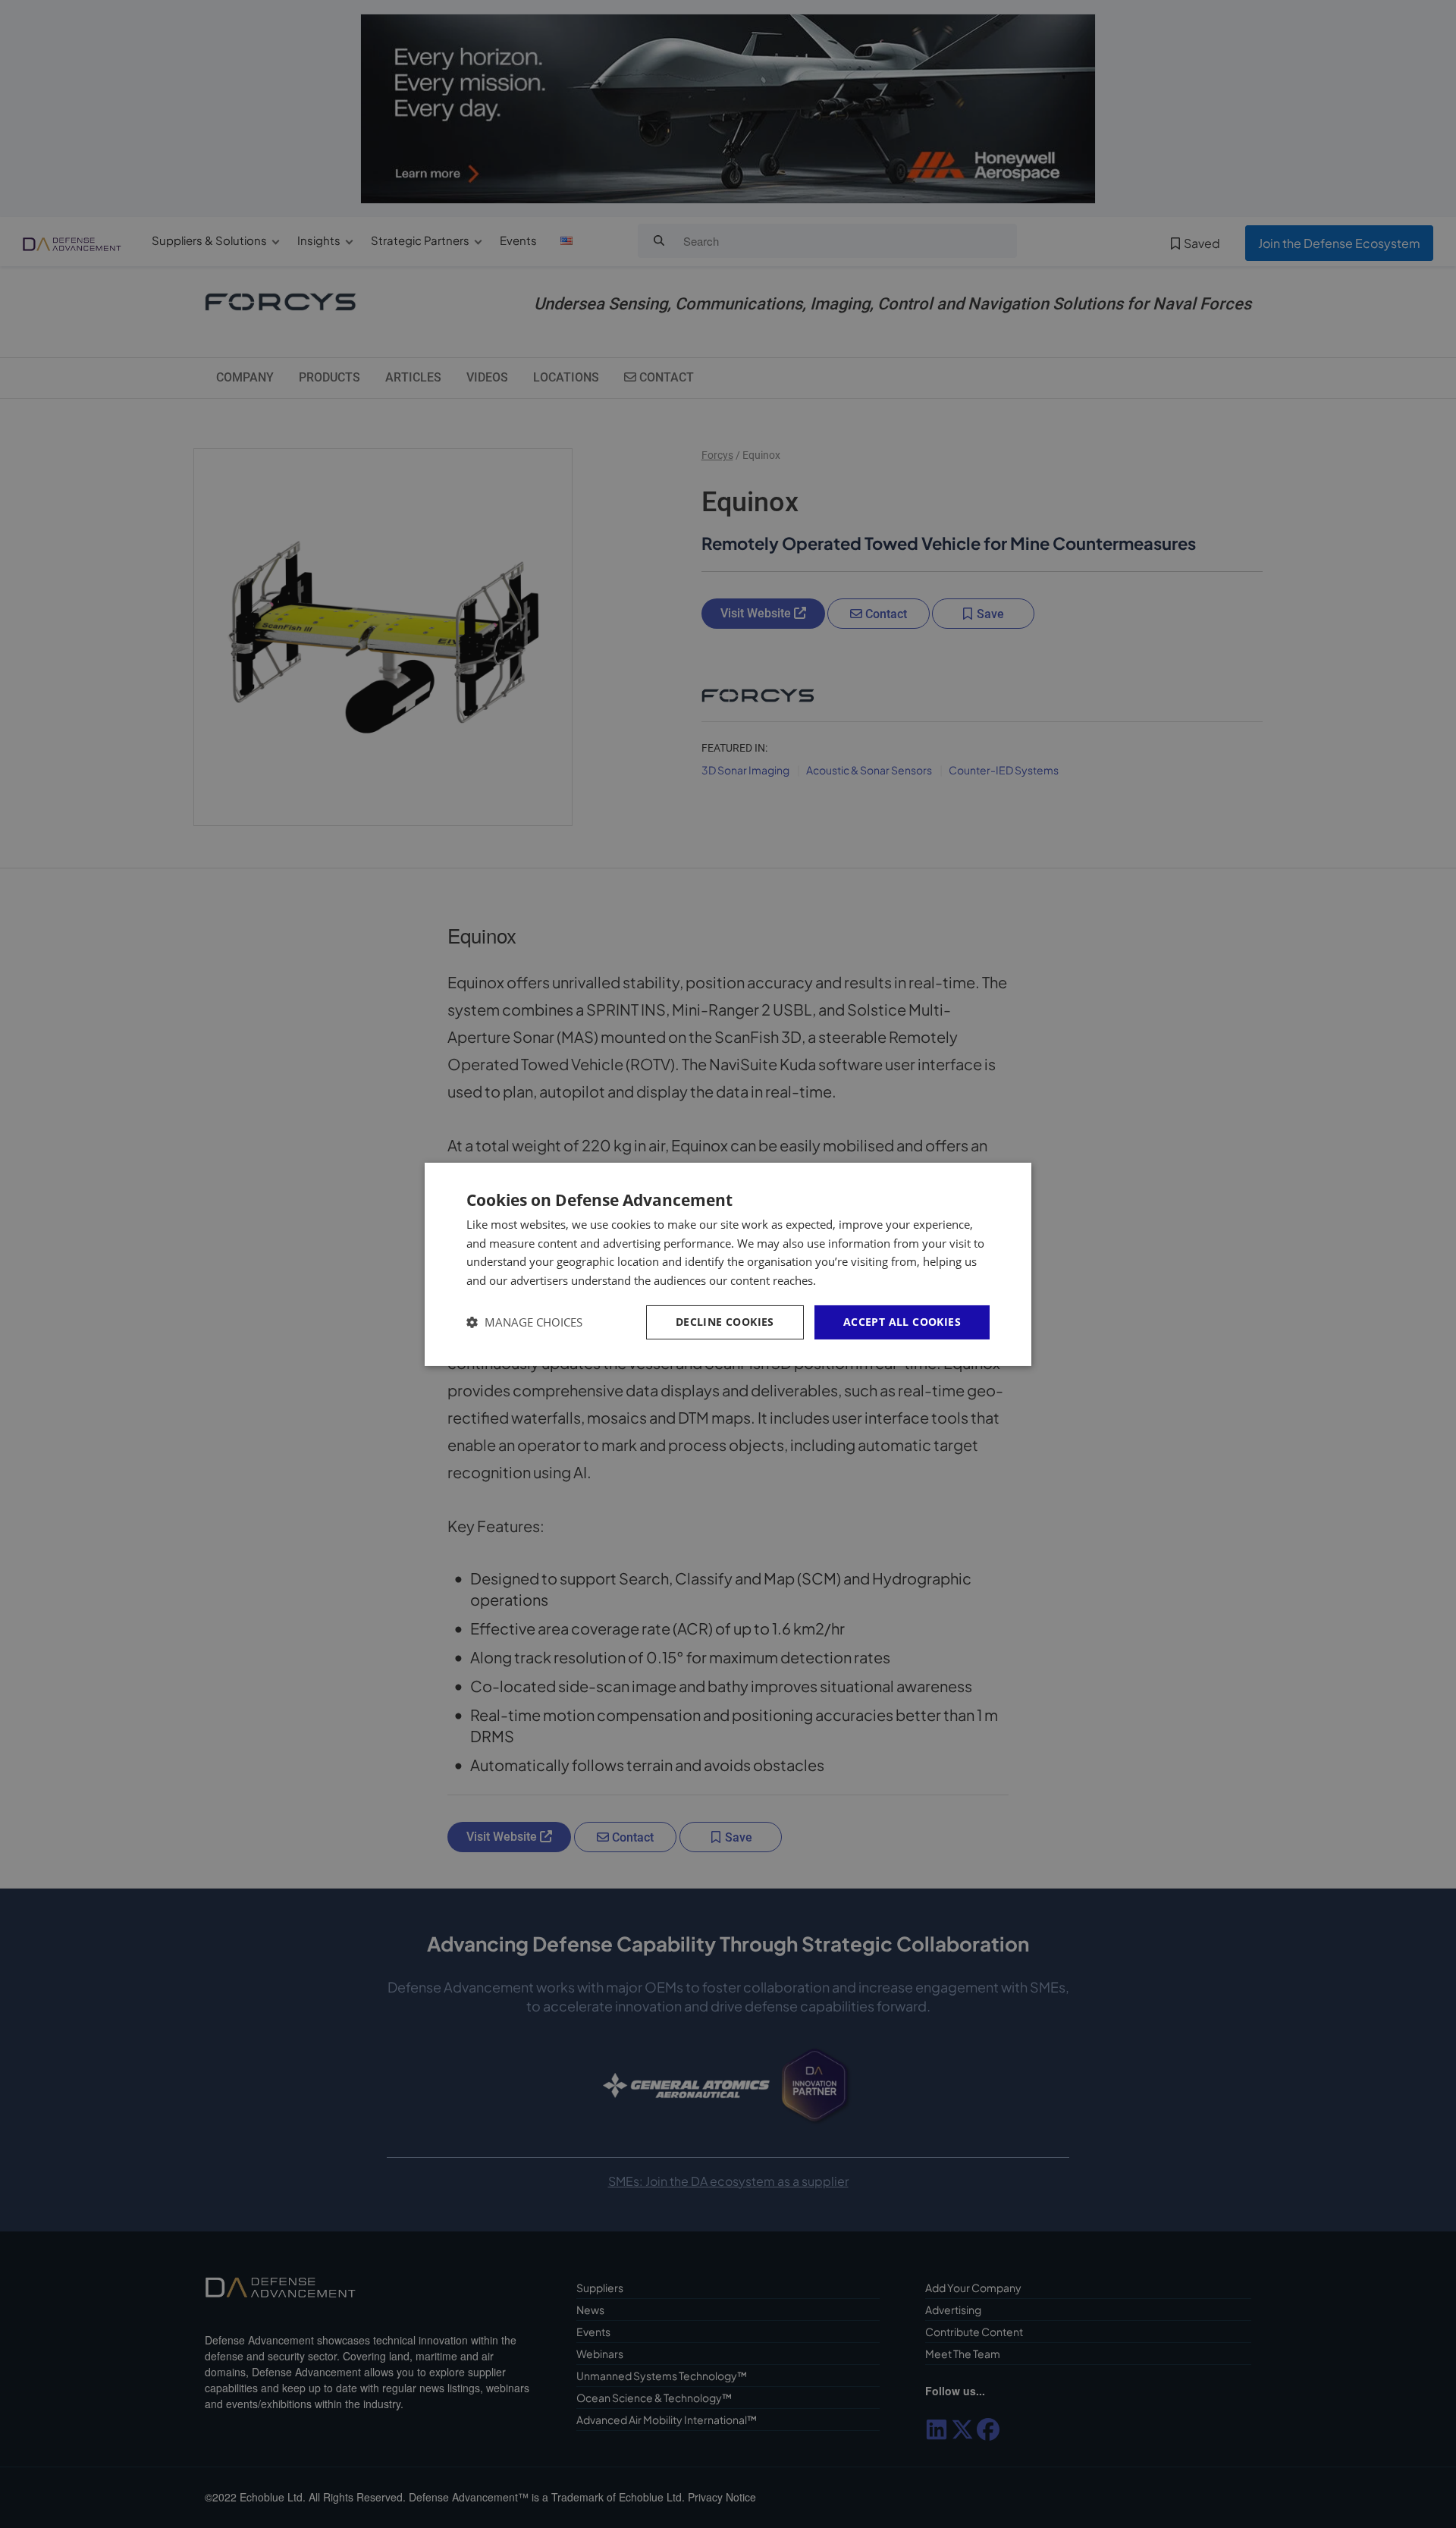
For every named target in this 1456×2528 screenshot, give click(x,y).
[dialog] (728, 1264)
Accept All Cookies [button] (902, 1322)
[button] (524, 1322)
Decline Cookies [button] (725, 1322)
